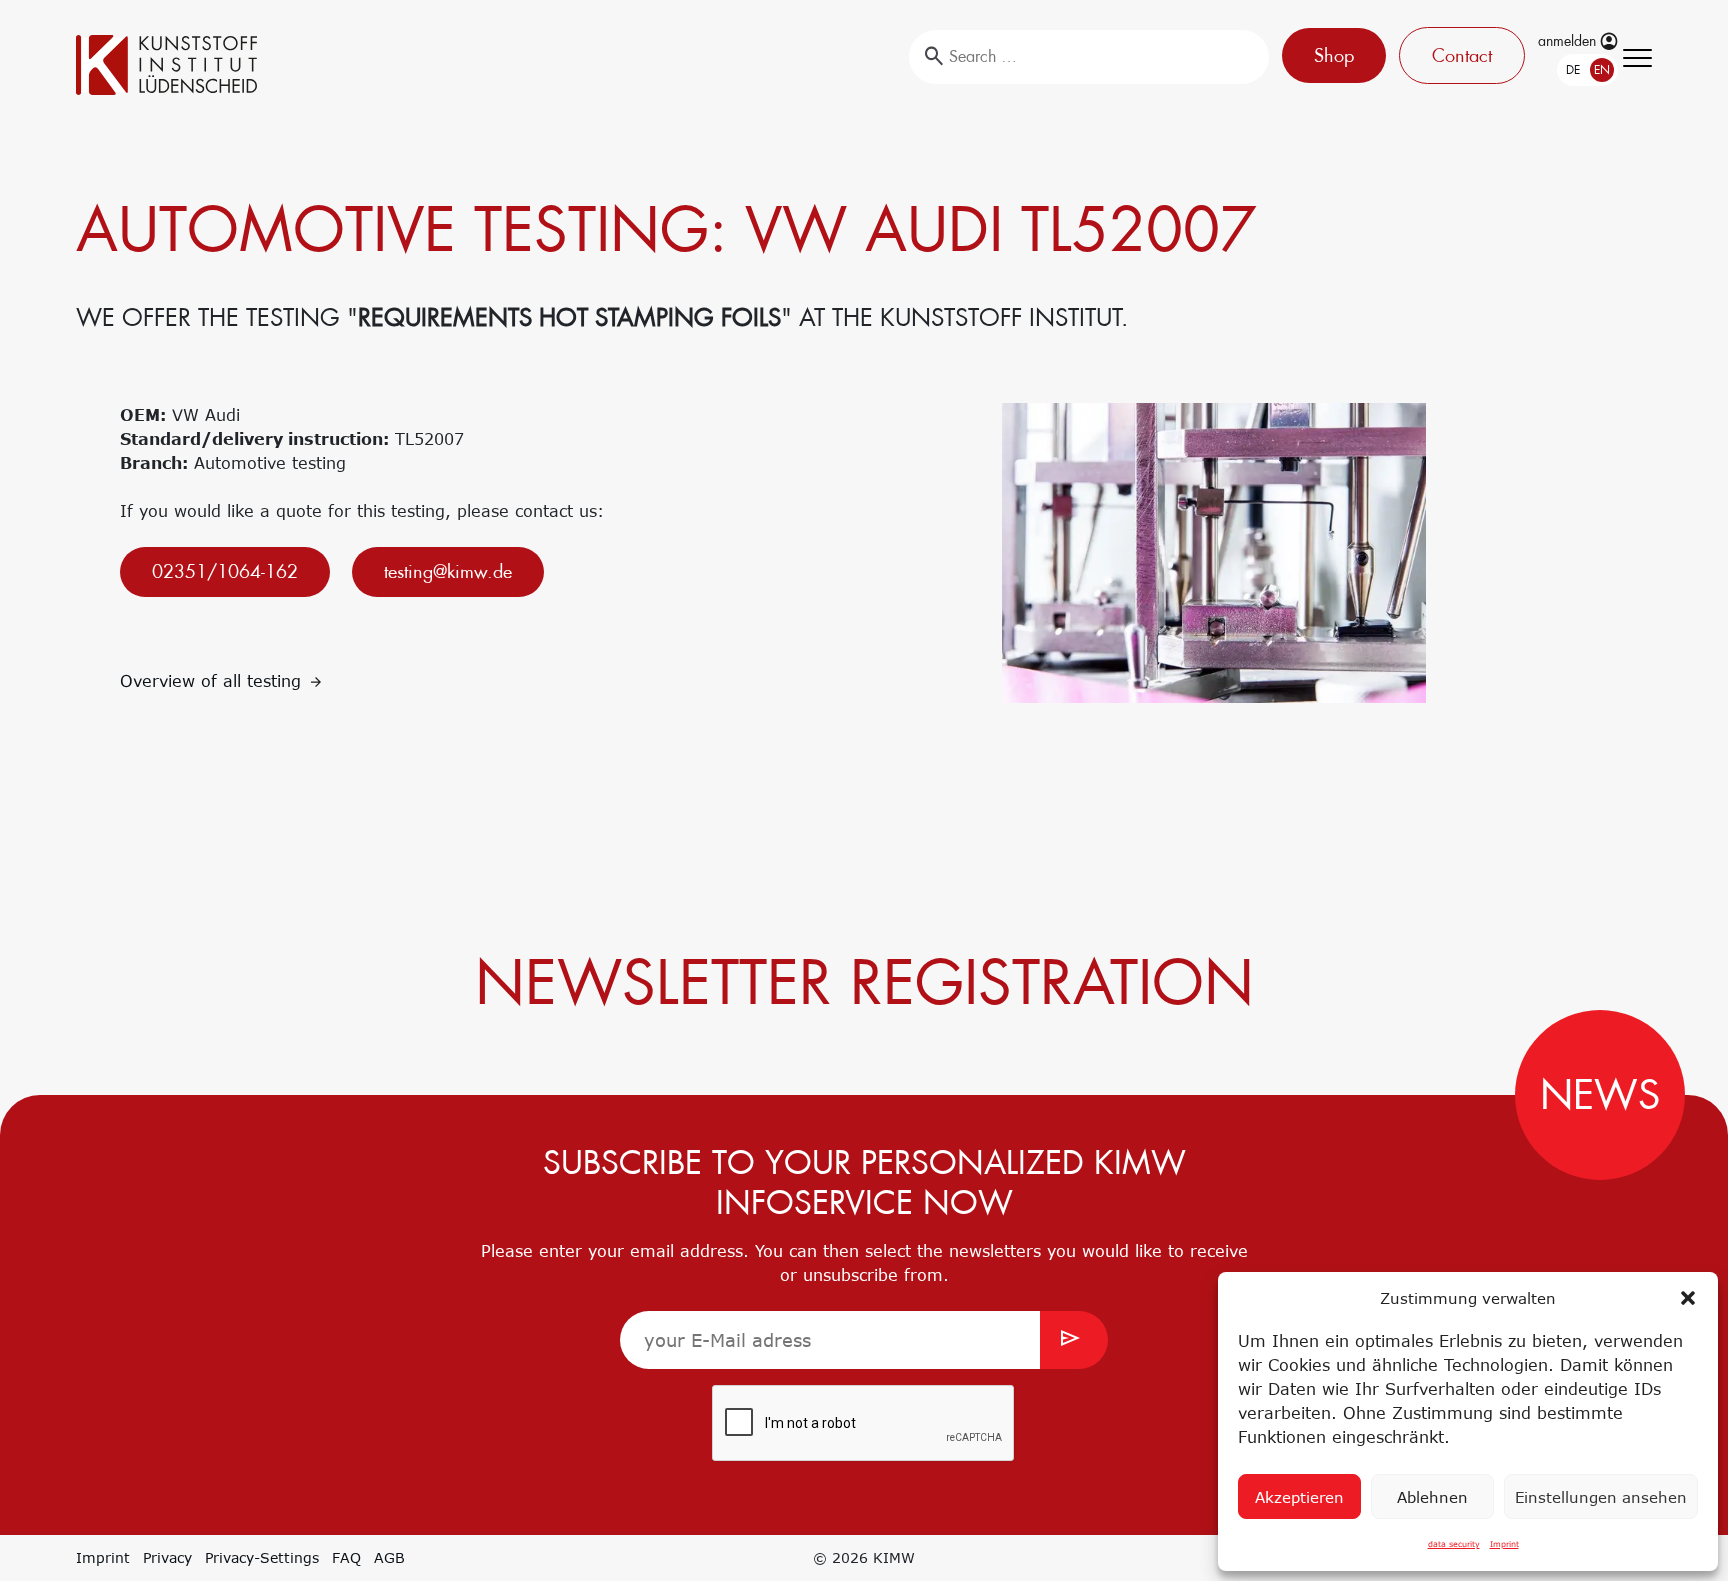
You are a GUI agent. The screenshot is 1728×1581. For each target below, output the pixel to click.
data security (1454, 1544)
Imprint (1504, 1544)
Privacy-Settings (262, 1557)
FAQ (346, 1557)
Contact (1457, 55)
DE (1549, 70)
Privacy (167, 1557)
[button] (1688, 1298)
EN (1578, 70)
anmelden (1569, 41)
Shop (1329, 55)
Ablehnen (1432, 1497)
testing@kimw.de (448, 571)
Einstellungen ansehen (1601, 1497)
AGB (389, 1557)
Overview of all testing (213, 681)
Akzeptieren (1299, 1497)
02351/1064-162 (225, 571)
